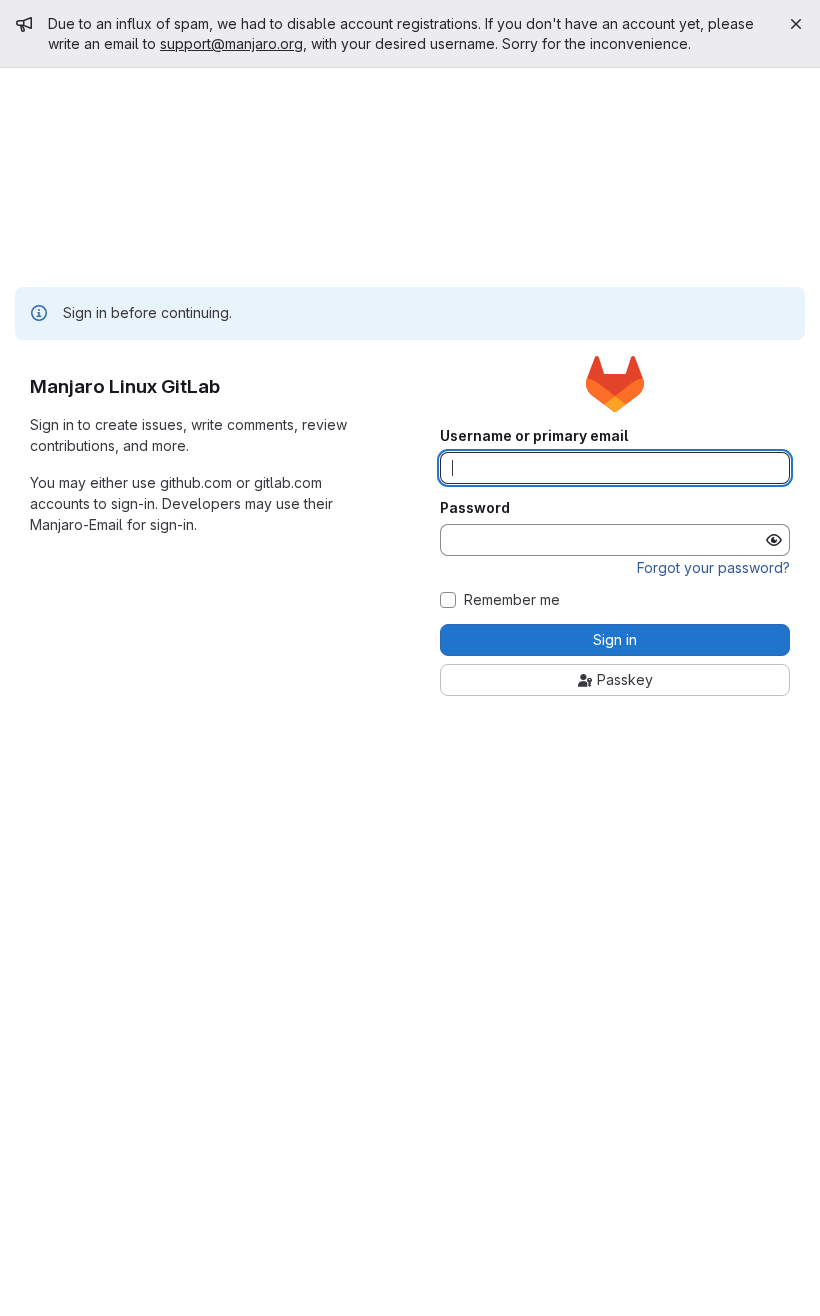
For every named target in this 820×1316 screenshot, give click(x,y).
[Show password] (774, 540)
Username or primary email (534, 436)
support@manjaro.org (231, 43)
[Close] (796, 24)
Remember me (512, 600)
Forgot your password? (713, 567)
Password (475, 508)
